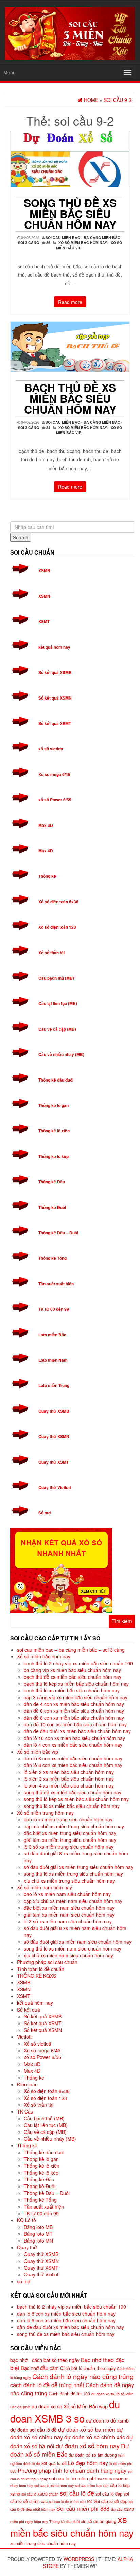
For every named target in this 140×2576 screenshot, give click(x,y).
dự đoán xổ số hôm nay (88, 2446)
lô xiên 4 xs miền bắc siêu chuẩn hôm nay (69, 1785)
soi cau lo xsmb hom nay (54, 2486)
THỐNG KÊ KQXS (37, 1976)
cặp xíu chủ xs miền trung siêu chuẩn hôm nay (74, 1826)
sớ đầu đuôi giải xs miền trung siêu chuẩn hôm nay (78, 1867)
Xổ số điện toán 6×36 (47, 2091)
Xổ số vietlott (38, 2044)
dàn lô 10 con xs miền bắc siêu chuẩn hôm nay (74, 1738)
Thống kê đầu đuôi (56, 1080)
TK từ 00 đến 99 (54, 1309)
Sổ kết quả (29, 2010)
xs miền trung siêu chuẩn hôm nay (43, 2543)
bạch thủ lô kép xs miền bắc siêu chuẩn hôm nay (76, 1684)
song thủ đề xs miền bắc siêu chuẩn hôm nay (70, 214)
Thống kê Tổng (52, 1258)
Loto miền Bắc (52, 1335)
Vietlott (24, 2037)
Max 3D (46, 825)
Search (21, 537)
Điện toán (27, 2084)
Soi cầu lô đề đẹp (111, 2501)
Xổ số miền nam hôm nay (45, 1887)
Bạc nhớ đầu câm (40, 2368)
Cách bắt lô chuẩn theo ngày (88, 2368)
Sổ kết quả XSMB (55, 672)
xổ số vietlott (51, 749)
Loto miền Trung (54, 1385)
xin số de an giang (99, 2521)
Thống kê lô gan (54, 1105)
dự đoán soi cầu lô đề (33, 2429)
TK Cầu (25, 2111)
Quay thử (27, 2247)
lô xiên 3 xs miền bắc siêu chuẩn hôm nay (69, 1779)
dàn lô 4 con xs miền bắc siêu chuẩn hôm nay (73, 1745)
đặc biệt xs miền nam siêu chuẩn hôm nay (69, 1908)
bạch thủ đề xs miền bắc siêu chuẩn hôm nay (70, 398)
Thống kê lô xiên (54, 1131)
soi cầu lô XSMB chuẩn (40, 2494)
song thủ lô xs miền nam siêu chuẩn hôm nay (73, 1948)
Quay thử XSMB (54, 1411)
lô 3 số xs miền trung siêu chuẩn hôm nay (69, 1847)
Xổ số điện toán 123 (57, 927)
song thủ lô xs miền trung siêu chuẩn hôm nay (73, 1874)
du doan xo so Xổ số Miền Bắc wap (70, 2406)
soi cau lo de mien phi (72, 2478)
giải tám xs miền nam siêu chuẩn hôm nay (69, 1915)
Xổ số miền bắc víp (38, 1752)
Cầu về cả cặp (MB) (57, 1029)
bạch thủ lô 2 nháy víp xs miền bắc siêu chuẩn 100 (78, 1663)
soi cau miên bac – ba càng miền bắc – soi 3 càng (71, 1650)
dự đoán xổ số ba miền (87, 2429)
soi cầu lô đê (77, 2493)
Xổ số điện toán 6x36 (58, 902)
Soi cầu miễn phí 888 (83, 2508)
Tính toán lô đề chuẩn (41, 1969)
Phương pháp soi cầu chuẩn (47, 1962)
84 (48, 427)
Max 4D (46, 851)
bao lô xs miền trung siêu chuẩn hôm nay (68, 1819)
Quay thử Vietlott (55, 1487)
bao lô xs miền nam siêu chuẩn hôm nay (67, 1894)
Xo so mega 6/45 (54, 774)
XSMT (44, 621)
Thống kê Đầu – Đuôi (58, 1233)
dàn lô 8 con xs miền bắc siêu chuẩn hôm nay (73, 1765)
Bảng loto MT (38, 2234)
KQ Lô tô (27, 2220)
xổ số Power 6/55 (55, 800)
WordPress (79, 2559)
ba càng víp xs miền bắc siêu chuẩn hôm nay (72, 1670)
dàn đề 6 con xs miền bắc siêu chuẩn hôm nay (74, 1711)
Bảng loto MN (38, 2241)
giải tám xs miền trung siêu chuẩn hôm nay (70, 1840)
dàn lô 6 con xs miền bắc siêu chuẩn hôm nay (73, 1758)
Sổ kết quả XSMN (55, 698)
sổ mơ (24, 2281)
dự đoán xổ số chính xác (95, 2437)
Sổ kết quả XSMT (55, 723)
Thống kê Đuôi (52, 1207)
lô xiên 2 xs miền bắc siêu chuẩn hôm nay (69, 1772)
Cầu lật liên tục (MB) (58, 1003)
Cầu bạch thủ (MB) (56, 978)
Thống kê (47, 876)
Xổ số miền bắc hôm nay (83, 243)
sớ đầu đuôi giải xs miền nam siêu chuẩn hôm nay (78, 1942)
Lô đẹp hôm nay (88, 2463)
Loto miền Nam (53, 1360)
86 (48, 243)
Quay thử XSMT (54, 1462)
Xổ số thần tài (51, 953)
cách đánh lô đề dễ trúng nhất (47, 2385)
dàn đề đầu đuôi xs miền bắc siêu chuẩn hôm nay (77, 1731)
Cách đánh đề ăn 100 (69, 2394)
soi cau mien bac (89, 2486)
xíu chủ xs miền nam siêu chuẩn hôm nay (68, 1955)
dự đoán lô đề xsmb (107, 2420)
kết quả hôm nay (54, 647)
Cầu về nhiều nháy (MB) (61, 1054)
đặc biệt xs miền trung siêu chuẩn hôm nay (70, 1833)
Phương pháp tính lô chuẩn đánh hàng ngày (72, 2470)
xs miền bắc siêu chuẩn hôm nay (72, 2526)
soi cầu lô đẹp (109, 2494)
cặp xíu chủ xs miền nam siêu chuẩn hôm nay (73, 1901)
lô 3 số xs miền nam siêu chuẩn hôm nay (68, 1921)
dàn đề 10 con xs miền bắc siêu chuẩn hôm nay (75, 1724)
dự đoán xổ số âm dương (93, 2455)
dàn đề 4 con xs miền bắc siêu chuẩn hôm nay (74, 1704)
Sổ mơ (45, 1513)
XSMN (44, 596)
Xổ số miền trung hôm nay (45, 1813)
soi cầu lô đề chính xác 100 (71, 2501)
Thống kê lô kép (54, 1156)
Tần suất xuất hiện (56, 1284)
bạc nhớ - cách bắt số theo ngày (45, 2360)
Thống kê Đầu (52, 1182)
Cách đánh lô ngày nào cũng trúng (83, 2376)
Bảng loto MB (38, 2227)
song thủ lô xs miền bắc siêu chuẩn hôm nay (72, 1806)
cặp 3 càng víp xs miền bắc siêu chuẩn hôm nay (76, 1697)
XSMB (44, 570)
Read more (70, 302)
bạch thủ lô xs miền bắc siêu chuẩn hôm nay (72, 1690)
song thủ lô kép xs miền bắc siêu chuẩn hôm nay (76, 1799)
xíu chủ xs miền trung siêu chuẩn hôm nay (69, 1881)
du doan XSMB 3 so (65, 2411)
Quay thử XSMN (54, 1436)
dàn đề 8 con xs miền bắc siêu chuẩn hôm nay (74, 1718)
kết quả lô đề (54, 2463)
